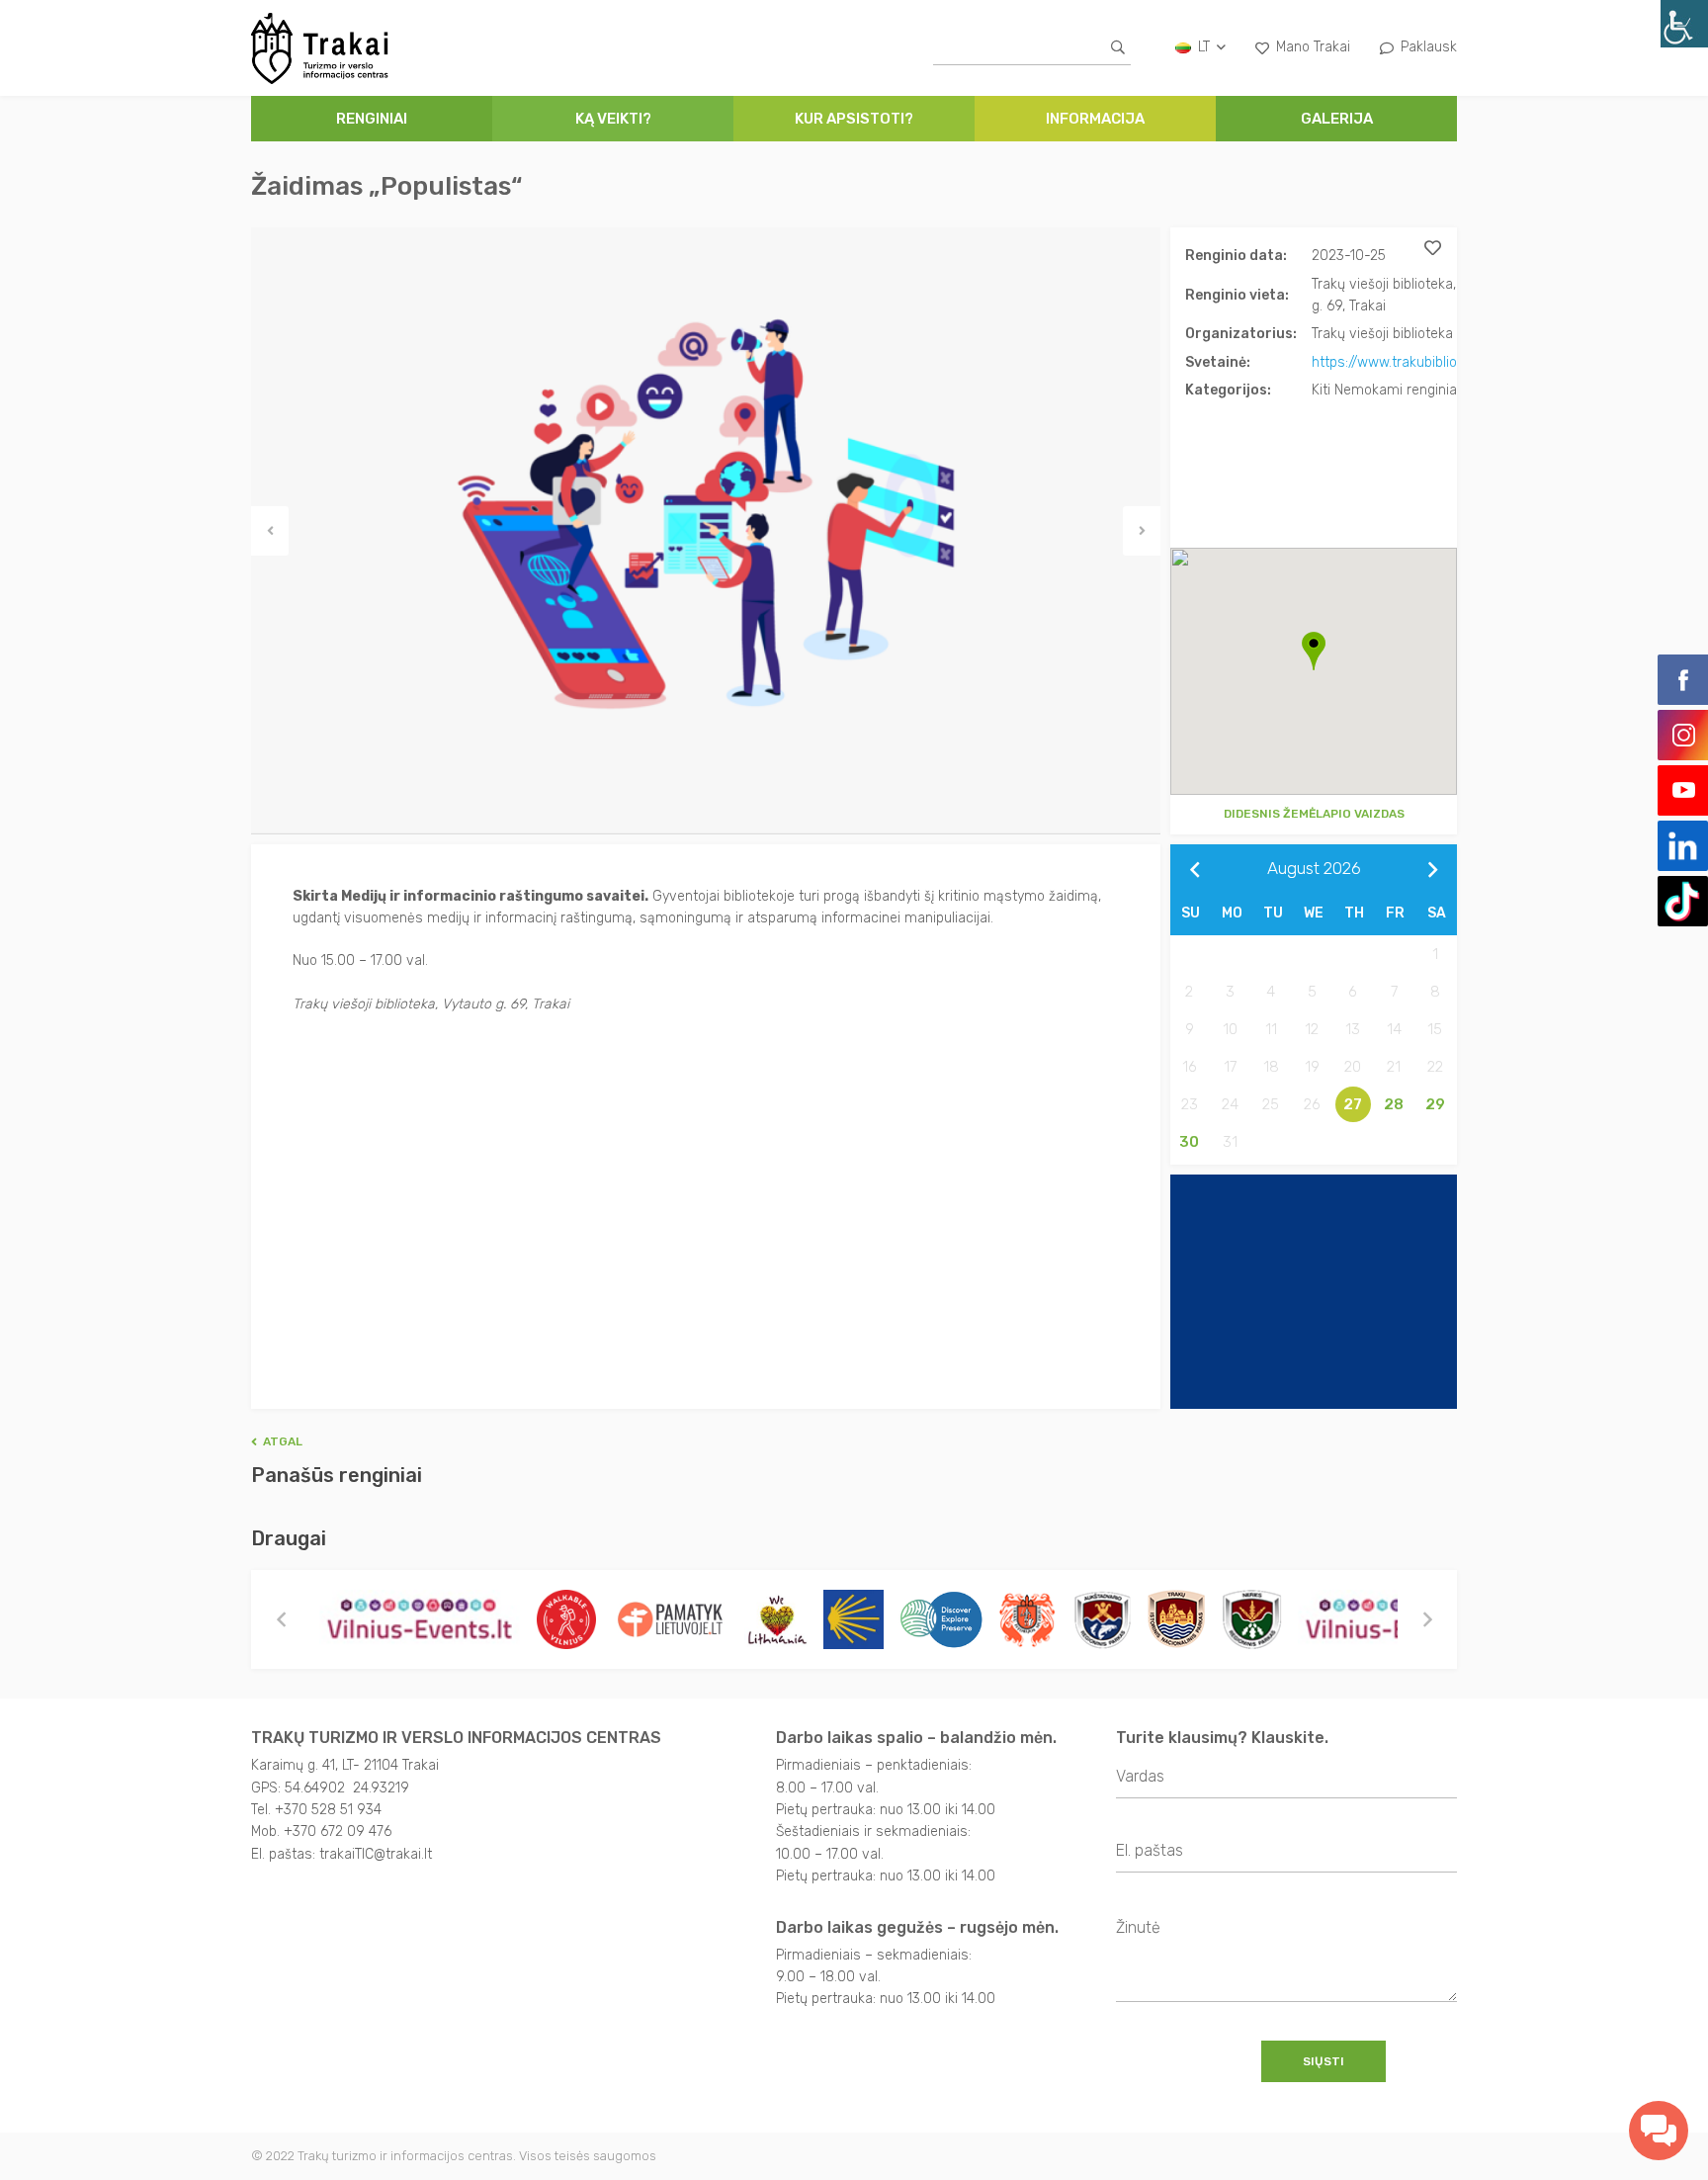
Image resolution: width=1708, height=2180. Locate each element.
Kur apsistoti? (854, 119)
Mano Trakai (1313, 47)
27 (1353, 1104)
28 (1394, 1104)
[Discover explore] (941, 1619)
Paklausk (1429, 47)
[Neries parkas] (1252, 1619)
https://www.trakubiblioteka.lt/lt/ (1413, 362)
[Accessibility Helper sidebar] (1684, 24)
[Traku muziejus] (1028, 1619)
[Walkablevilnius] (566, 1619)
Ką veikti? (613, 119)
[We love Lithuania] (776, 1619)
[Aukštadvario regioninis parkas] (1102, 1619)
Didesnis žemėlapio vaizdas (1314, 814)
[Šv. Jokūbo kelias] (854, 1619)
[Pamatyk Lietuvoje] (670, 1619)
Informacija (1095, 119)
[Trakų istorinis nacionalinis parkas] (1176, 1619)
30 (1189, 1142)
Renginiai (372, 119)
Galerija (1337, 119)
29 (1435, 1104)
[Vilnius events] (421, 1619)
